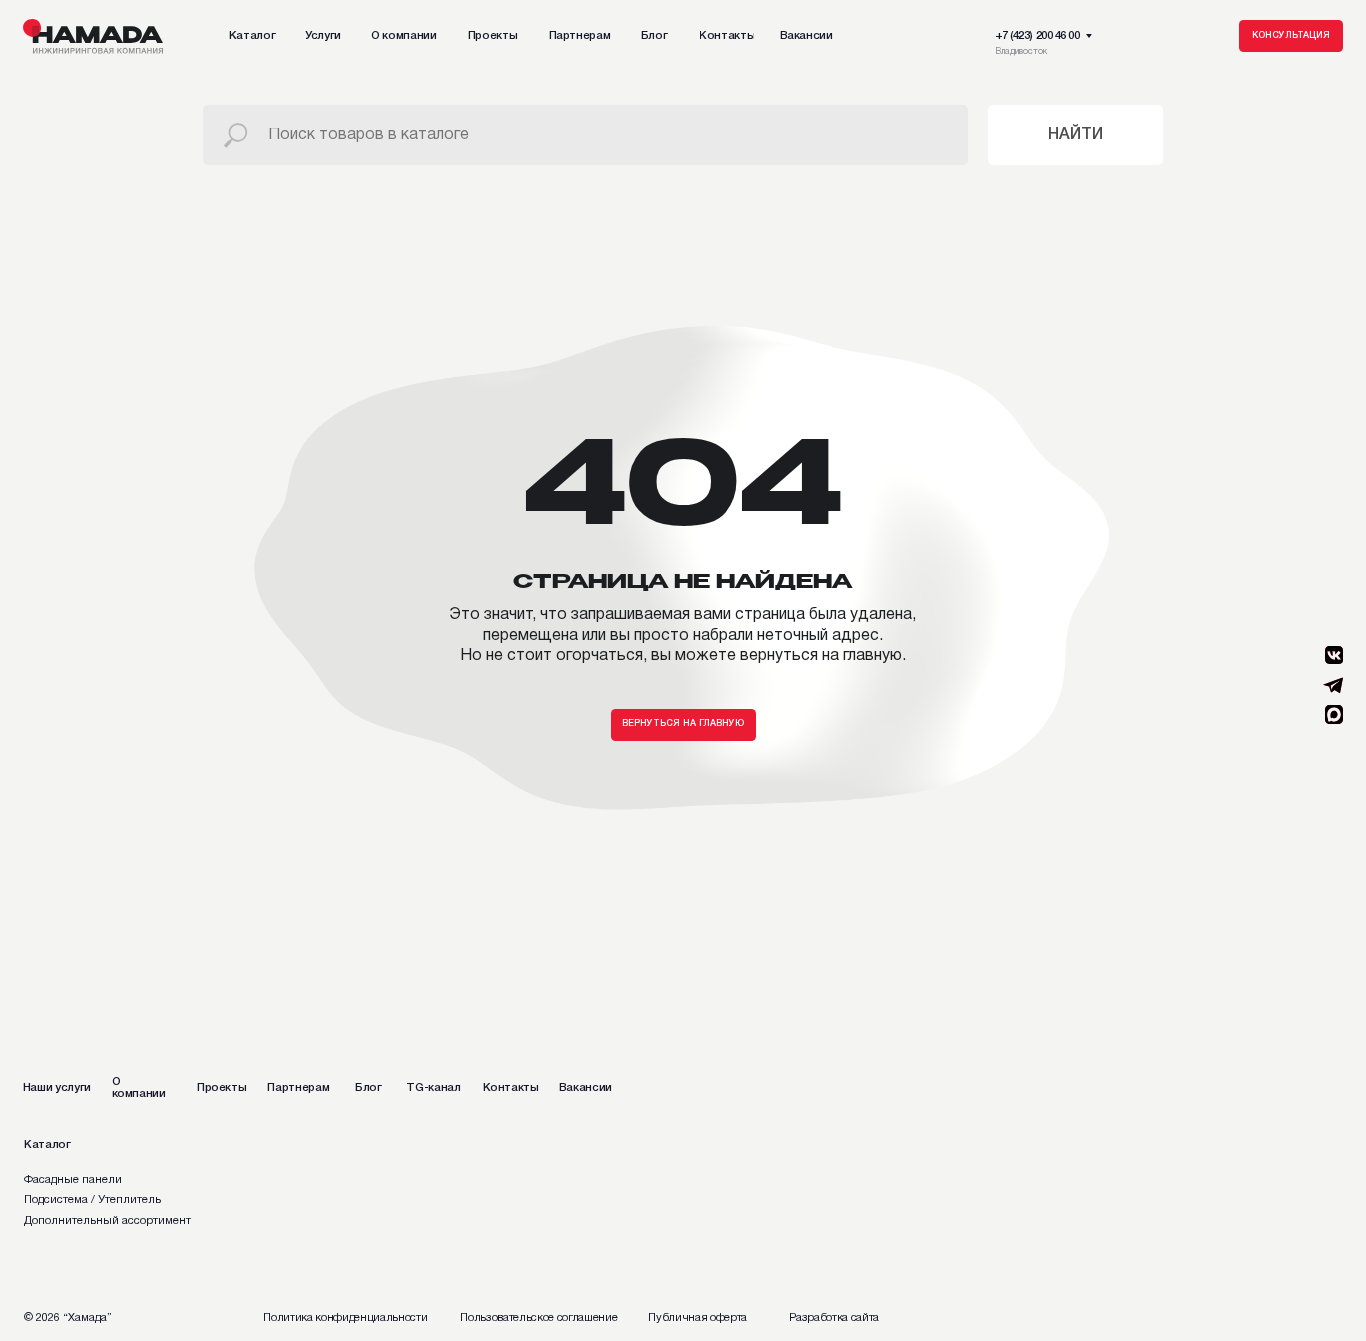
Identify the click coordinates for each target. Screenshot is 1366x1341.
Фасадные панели (73, 1180)
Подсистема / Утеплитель (92, 1200)
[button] (1291, 36)
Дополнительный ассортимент (107, 1221)
